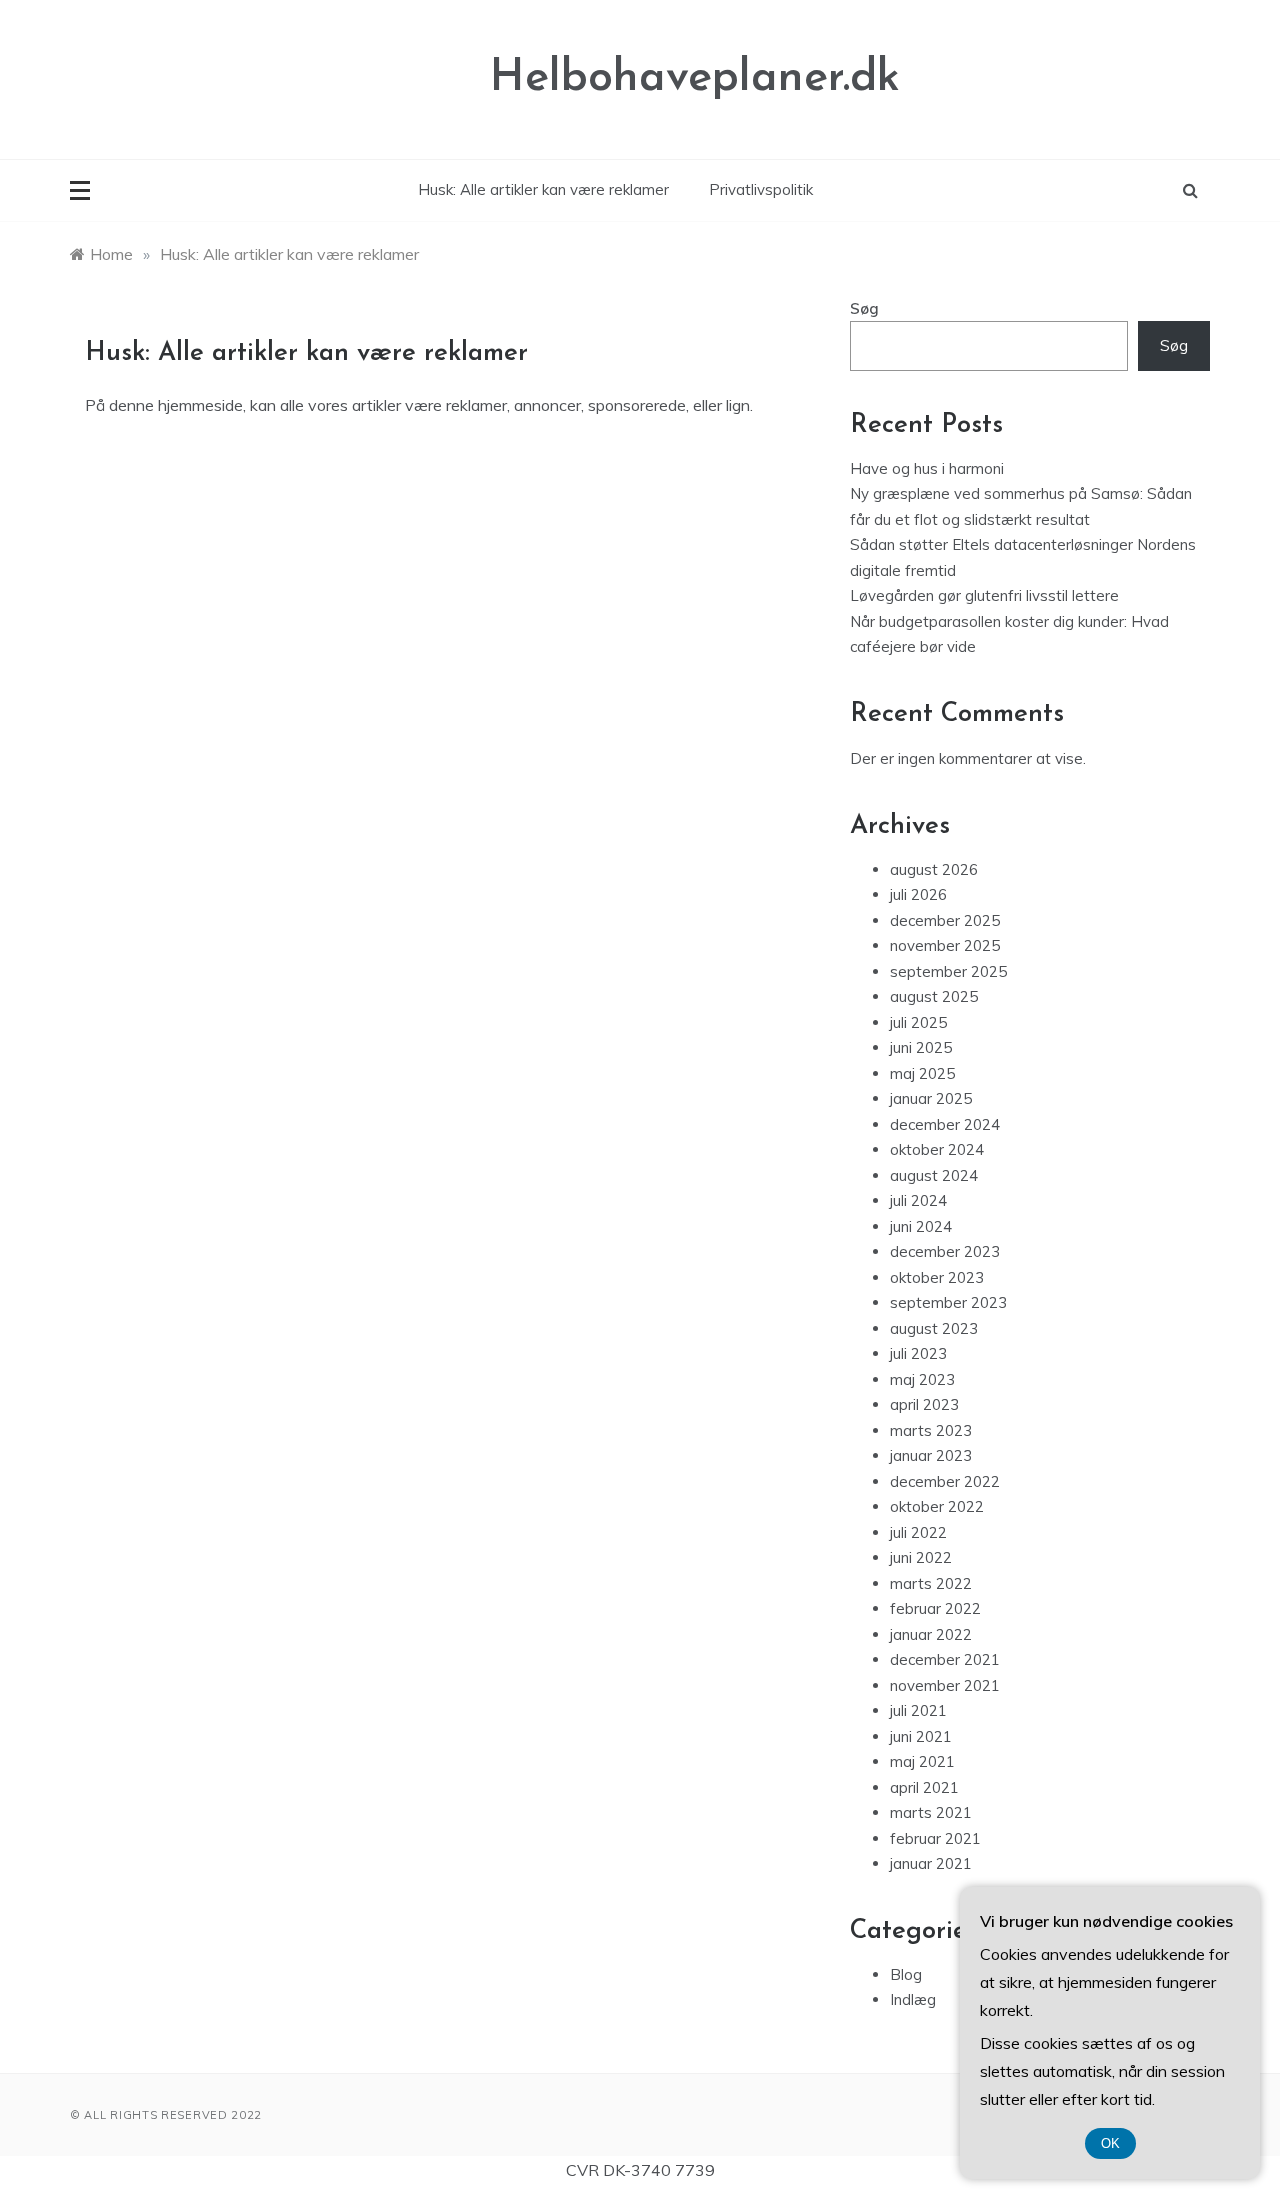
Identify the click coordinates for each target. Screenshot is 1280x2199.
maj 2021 (922, 1761)
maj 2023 (922, 1379)
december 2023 (945, 1251)
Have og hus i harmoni (927, 468)
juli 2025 (918, 1022)
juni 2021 (921, 1736)
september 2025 (948, 971)
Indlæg (913, 1999)
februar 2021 (935, 1838)
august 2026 (934, 869)
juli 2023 (918, 1353)
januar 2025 (931, 1098)
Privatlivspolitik (761, 189)
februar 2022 (935, 1608)
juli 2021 (918, 1710)
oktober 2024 (937, 1149)
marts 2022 (931, 1583)
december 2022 (945, 1481)
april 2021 (924, 1787)
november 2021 (945, 1685)
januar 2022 (931, 1634)
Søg (864, 308)
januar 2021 (931, 1863)
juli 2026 (918, 894)
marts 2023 (931, 1430)
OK (1110, 2143)
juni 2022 (921, 1557)
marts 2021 (931, 1812)
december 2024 (945, 1124)
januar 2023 (931, 1455)
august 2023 (934, 1328)
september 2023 (948, 1302)
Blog (906, 1974)
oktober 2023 (937, 1277)
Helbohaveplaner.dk (695, 78)
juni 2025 (921, 1047)
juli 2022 (918, 1532)
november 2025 (945, 945)
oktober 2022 (937, 1506)
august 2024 (934, 1175)
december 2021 (945, 1659)
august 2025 (934, 996)
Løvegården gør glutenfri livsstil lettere (984, 595)
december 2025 (945, 920)
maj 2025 (922, 1073)
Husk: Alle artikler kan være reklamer (543, 189)
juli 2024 (918, 1200)
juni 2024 (921, 1226)
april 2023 (924, 1404)
